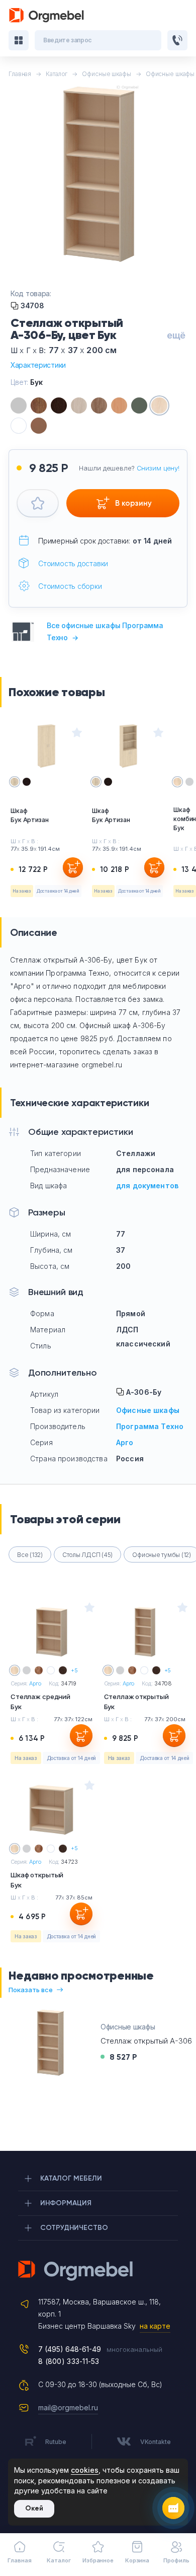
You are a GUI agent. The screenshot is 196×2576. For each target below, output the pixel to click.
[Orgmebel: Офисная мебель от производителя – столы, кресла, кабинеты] (47, 15)
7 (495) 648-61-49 (70, 2349)
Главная (19, 2560)
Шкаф (30, 815)
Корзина (137, 2560)
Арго (125, 1442)
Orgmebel (98, 2271)
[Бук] (159, 405)
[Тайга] (139, 405)
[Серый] (19, 405)
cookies (85, 2470)
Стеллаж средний (40, 1702)
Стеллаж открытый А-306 (146, 2041)
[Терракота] (39, 426)
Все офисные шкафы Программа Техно (105, 631)
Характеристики (38, 365)
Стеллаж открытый (136, 1702)
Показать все (31, 1990)
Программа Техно (150, 1426)
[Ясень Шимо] (79, 405)
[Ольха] (119, 405)
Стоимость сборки (70, 586)
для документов (147, 1185)
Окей (34, 2508)
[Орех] (39, 405)
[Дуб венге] (59, 405)
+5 (74, 1670)
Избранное (98, 2560)
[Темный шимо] (99, 405)
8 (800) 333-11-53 (69, 2361)
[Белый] (19, 426)
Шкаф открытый (37, 1880)
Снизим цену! (158, 468)
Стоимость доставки (73, 563)
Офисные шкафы (148, 1410)
